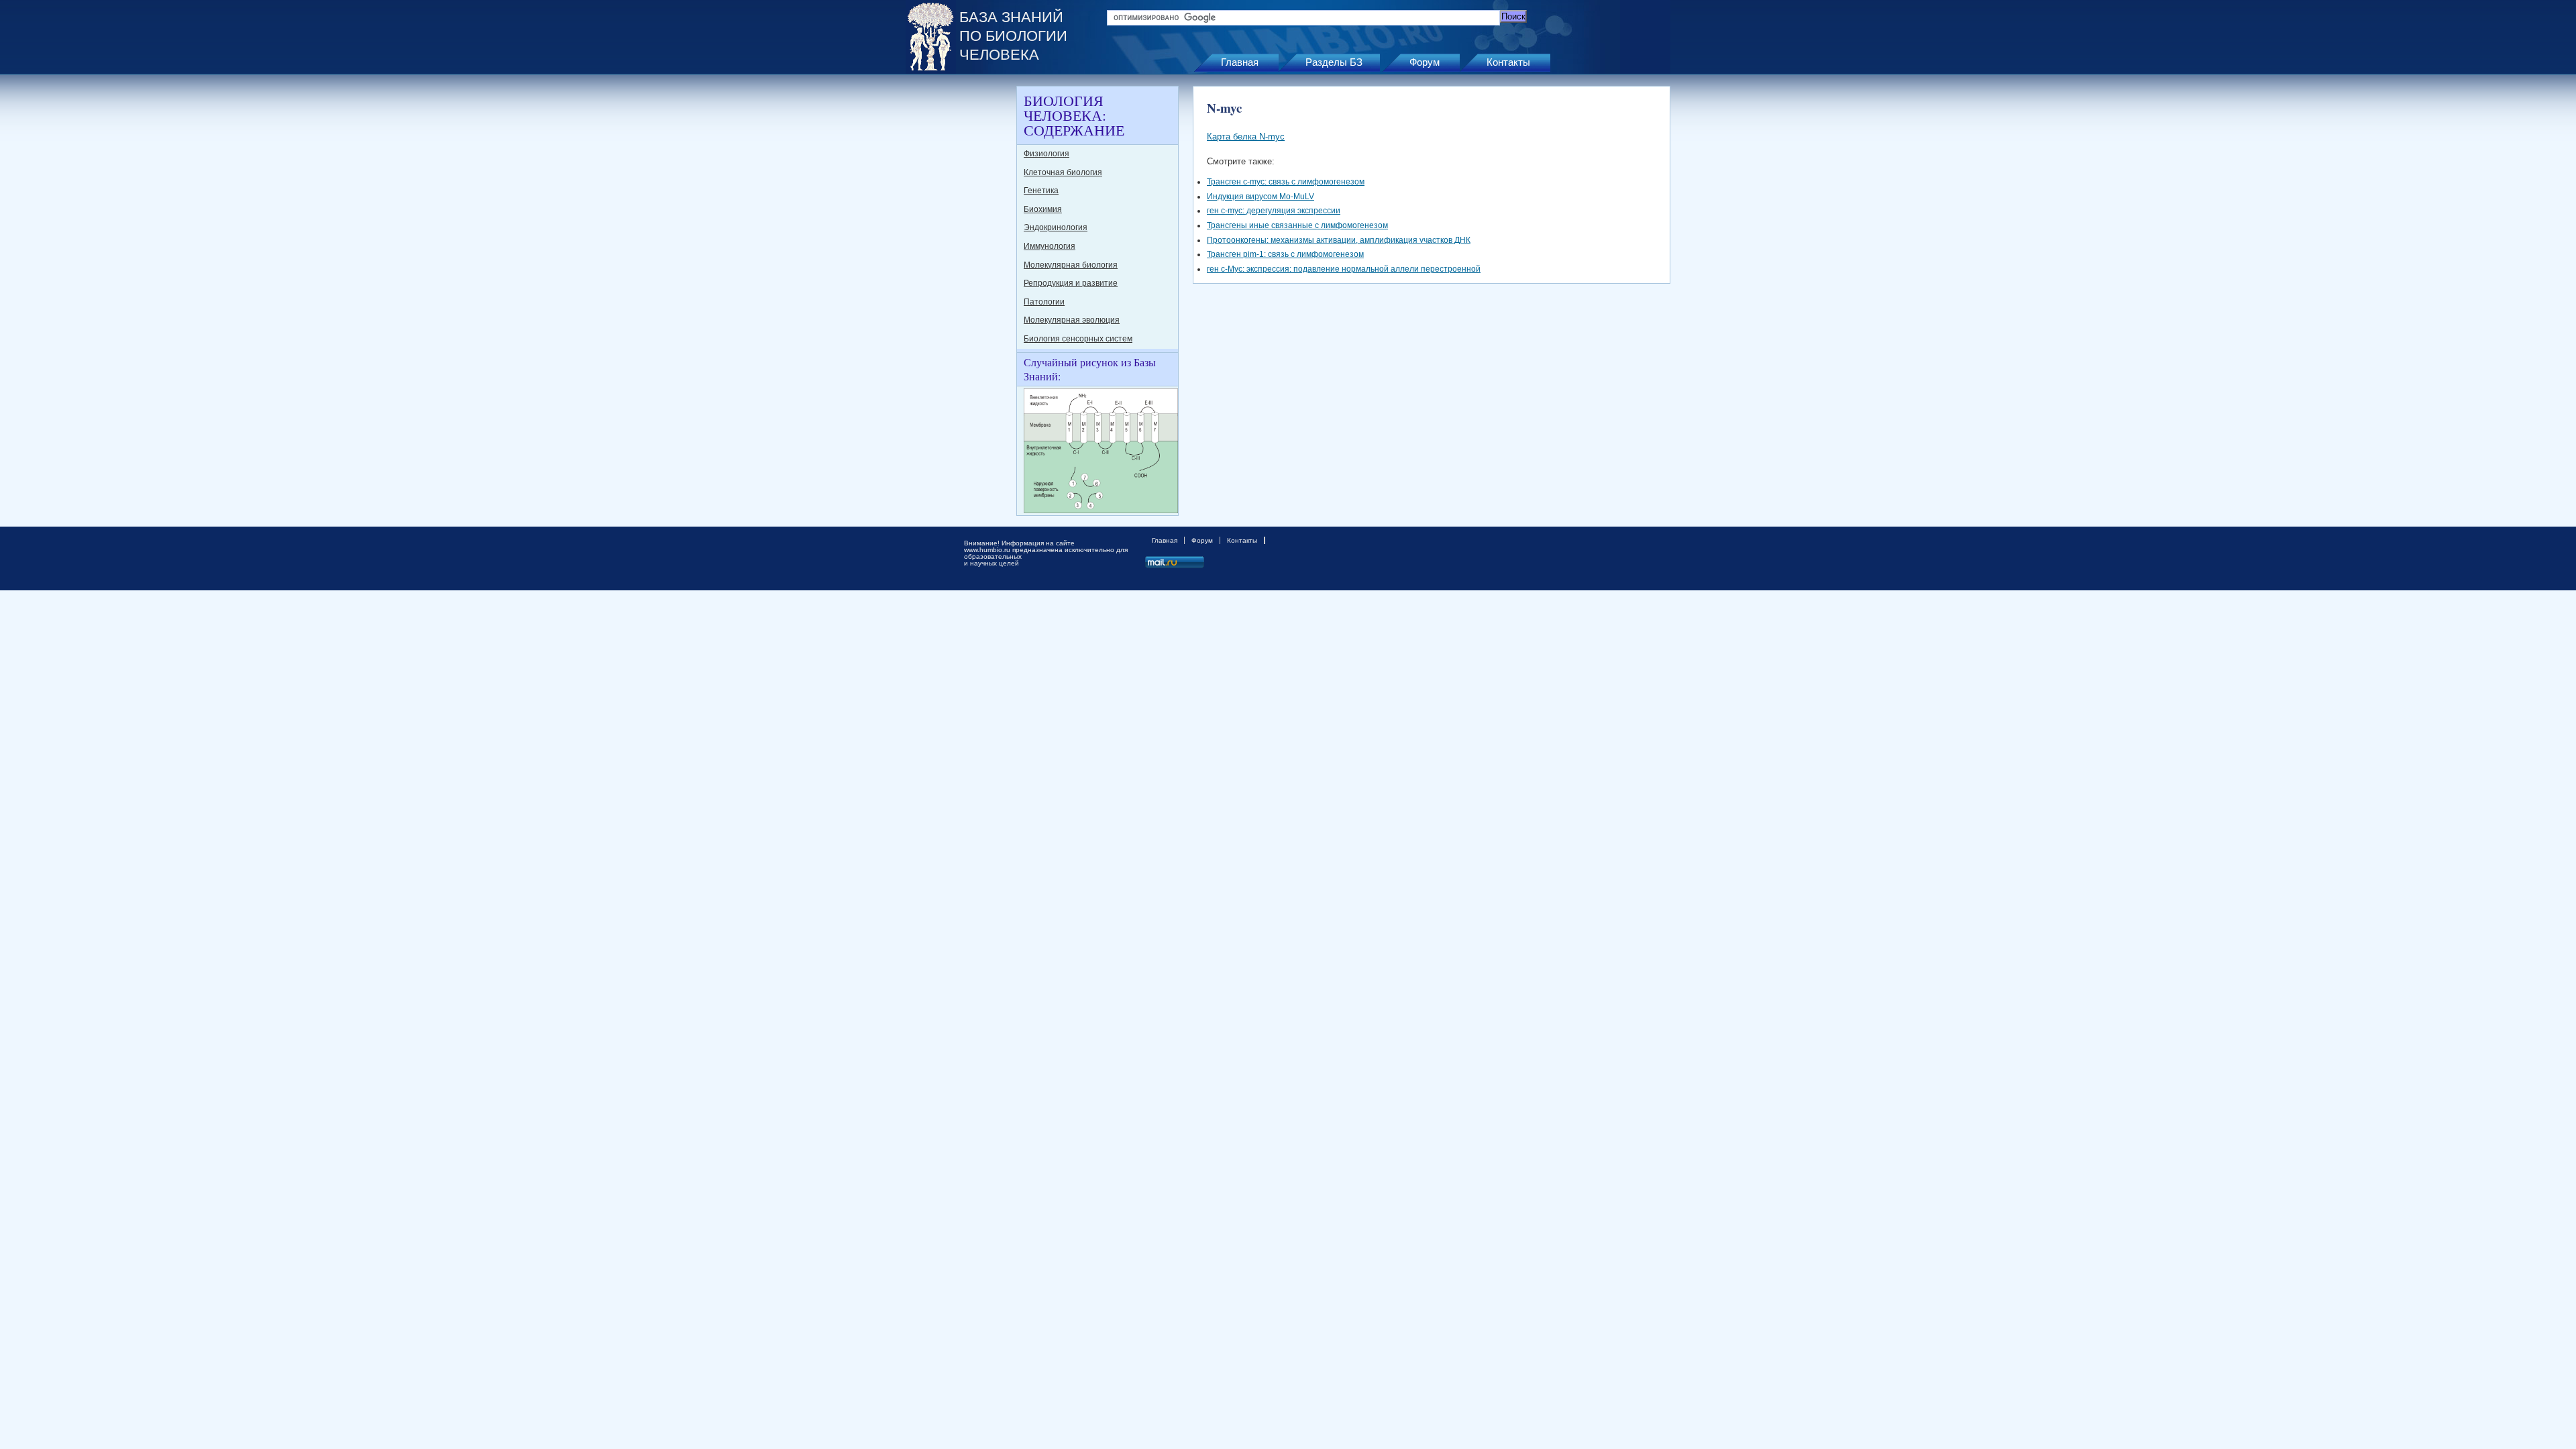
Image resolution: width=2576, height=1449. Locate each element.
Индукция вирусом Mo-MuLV (1260, 197)
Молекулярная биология (1071, 265)
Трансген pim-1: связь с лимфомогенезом (1285, 254)
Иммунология (1050, 246)
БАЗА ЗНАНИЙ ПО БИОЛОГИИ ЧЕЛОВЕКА (1013, 36)
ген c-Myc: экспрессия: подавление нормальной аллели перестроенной (1344, 269)
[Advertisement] (959, 287)
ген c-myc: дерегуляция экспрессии (1274, 211)
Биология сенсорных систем (1078, 339)
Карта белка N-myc (1246, 137)
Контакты (1508, 62)
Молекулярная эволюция (1072, 320)
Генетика (1041, 191)
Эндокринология (1056, 227)
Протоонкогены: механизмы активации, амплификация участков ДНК (1339, 240)
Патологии (1044, 302)
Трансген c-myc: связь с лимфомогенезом (1286, 182)
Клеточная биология (1063, 172)
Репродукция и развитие (1071, 283)
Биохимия (1043, 209)
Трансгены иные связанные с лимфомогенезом (1297, 225)
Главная (1240, 62)
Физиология (1046, 154)
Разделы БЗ (1334, 62)
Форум (1425, 62)
